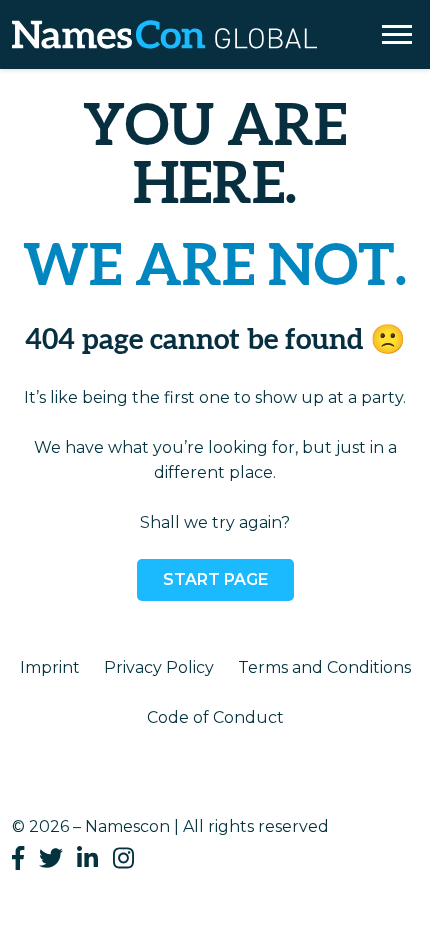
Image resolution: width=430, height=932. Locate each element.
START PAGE (215, 579)
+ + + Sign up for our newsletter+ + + (215, 77)
